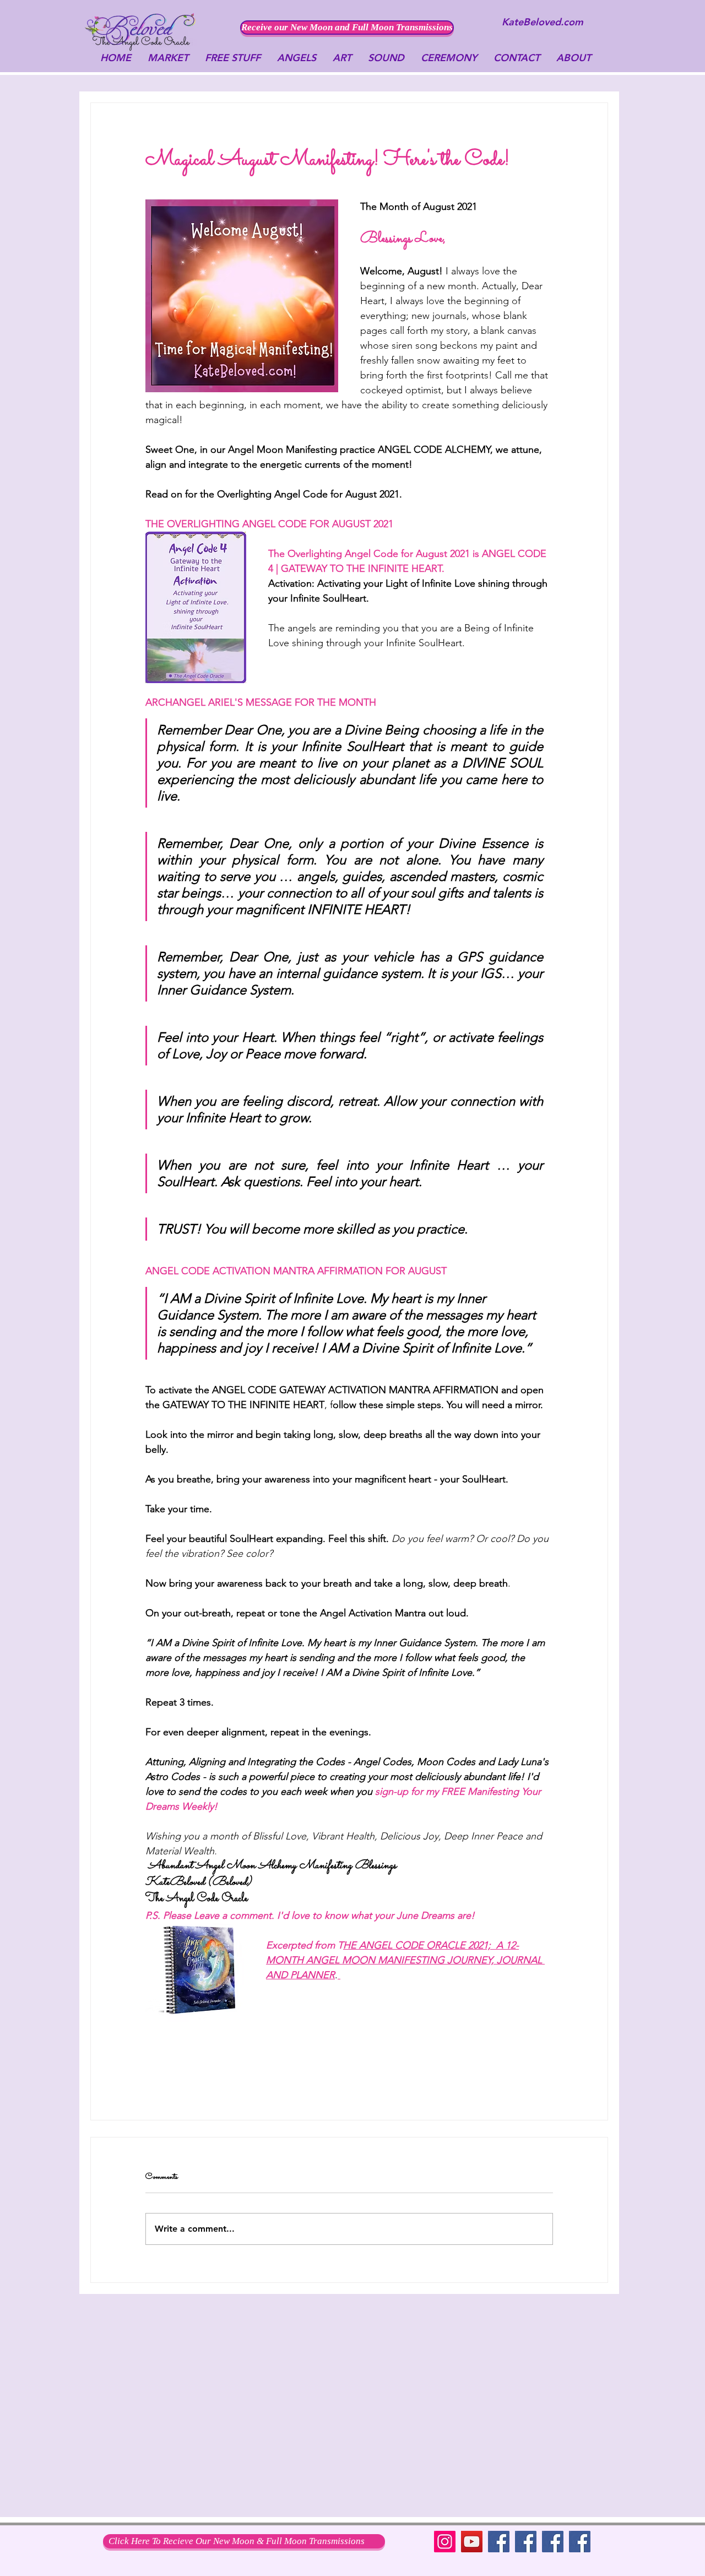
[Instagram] (445, 2542)
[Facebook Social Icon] (553, 2542)
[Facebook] (499, 2542)
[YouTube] (472, 2542)
